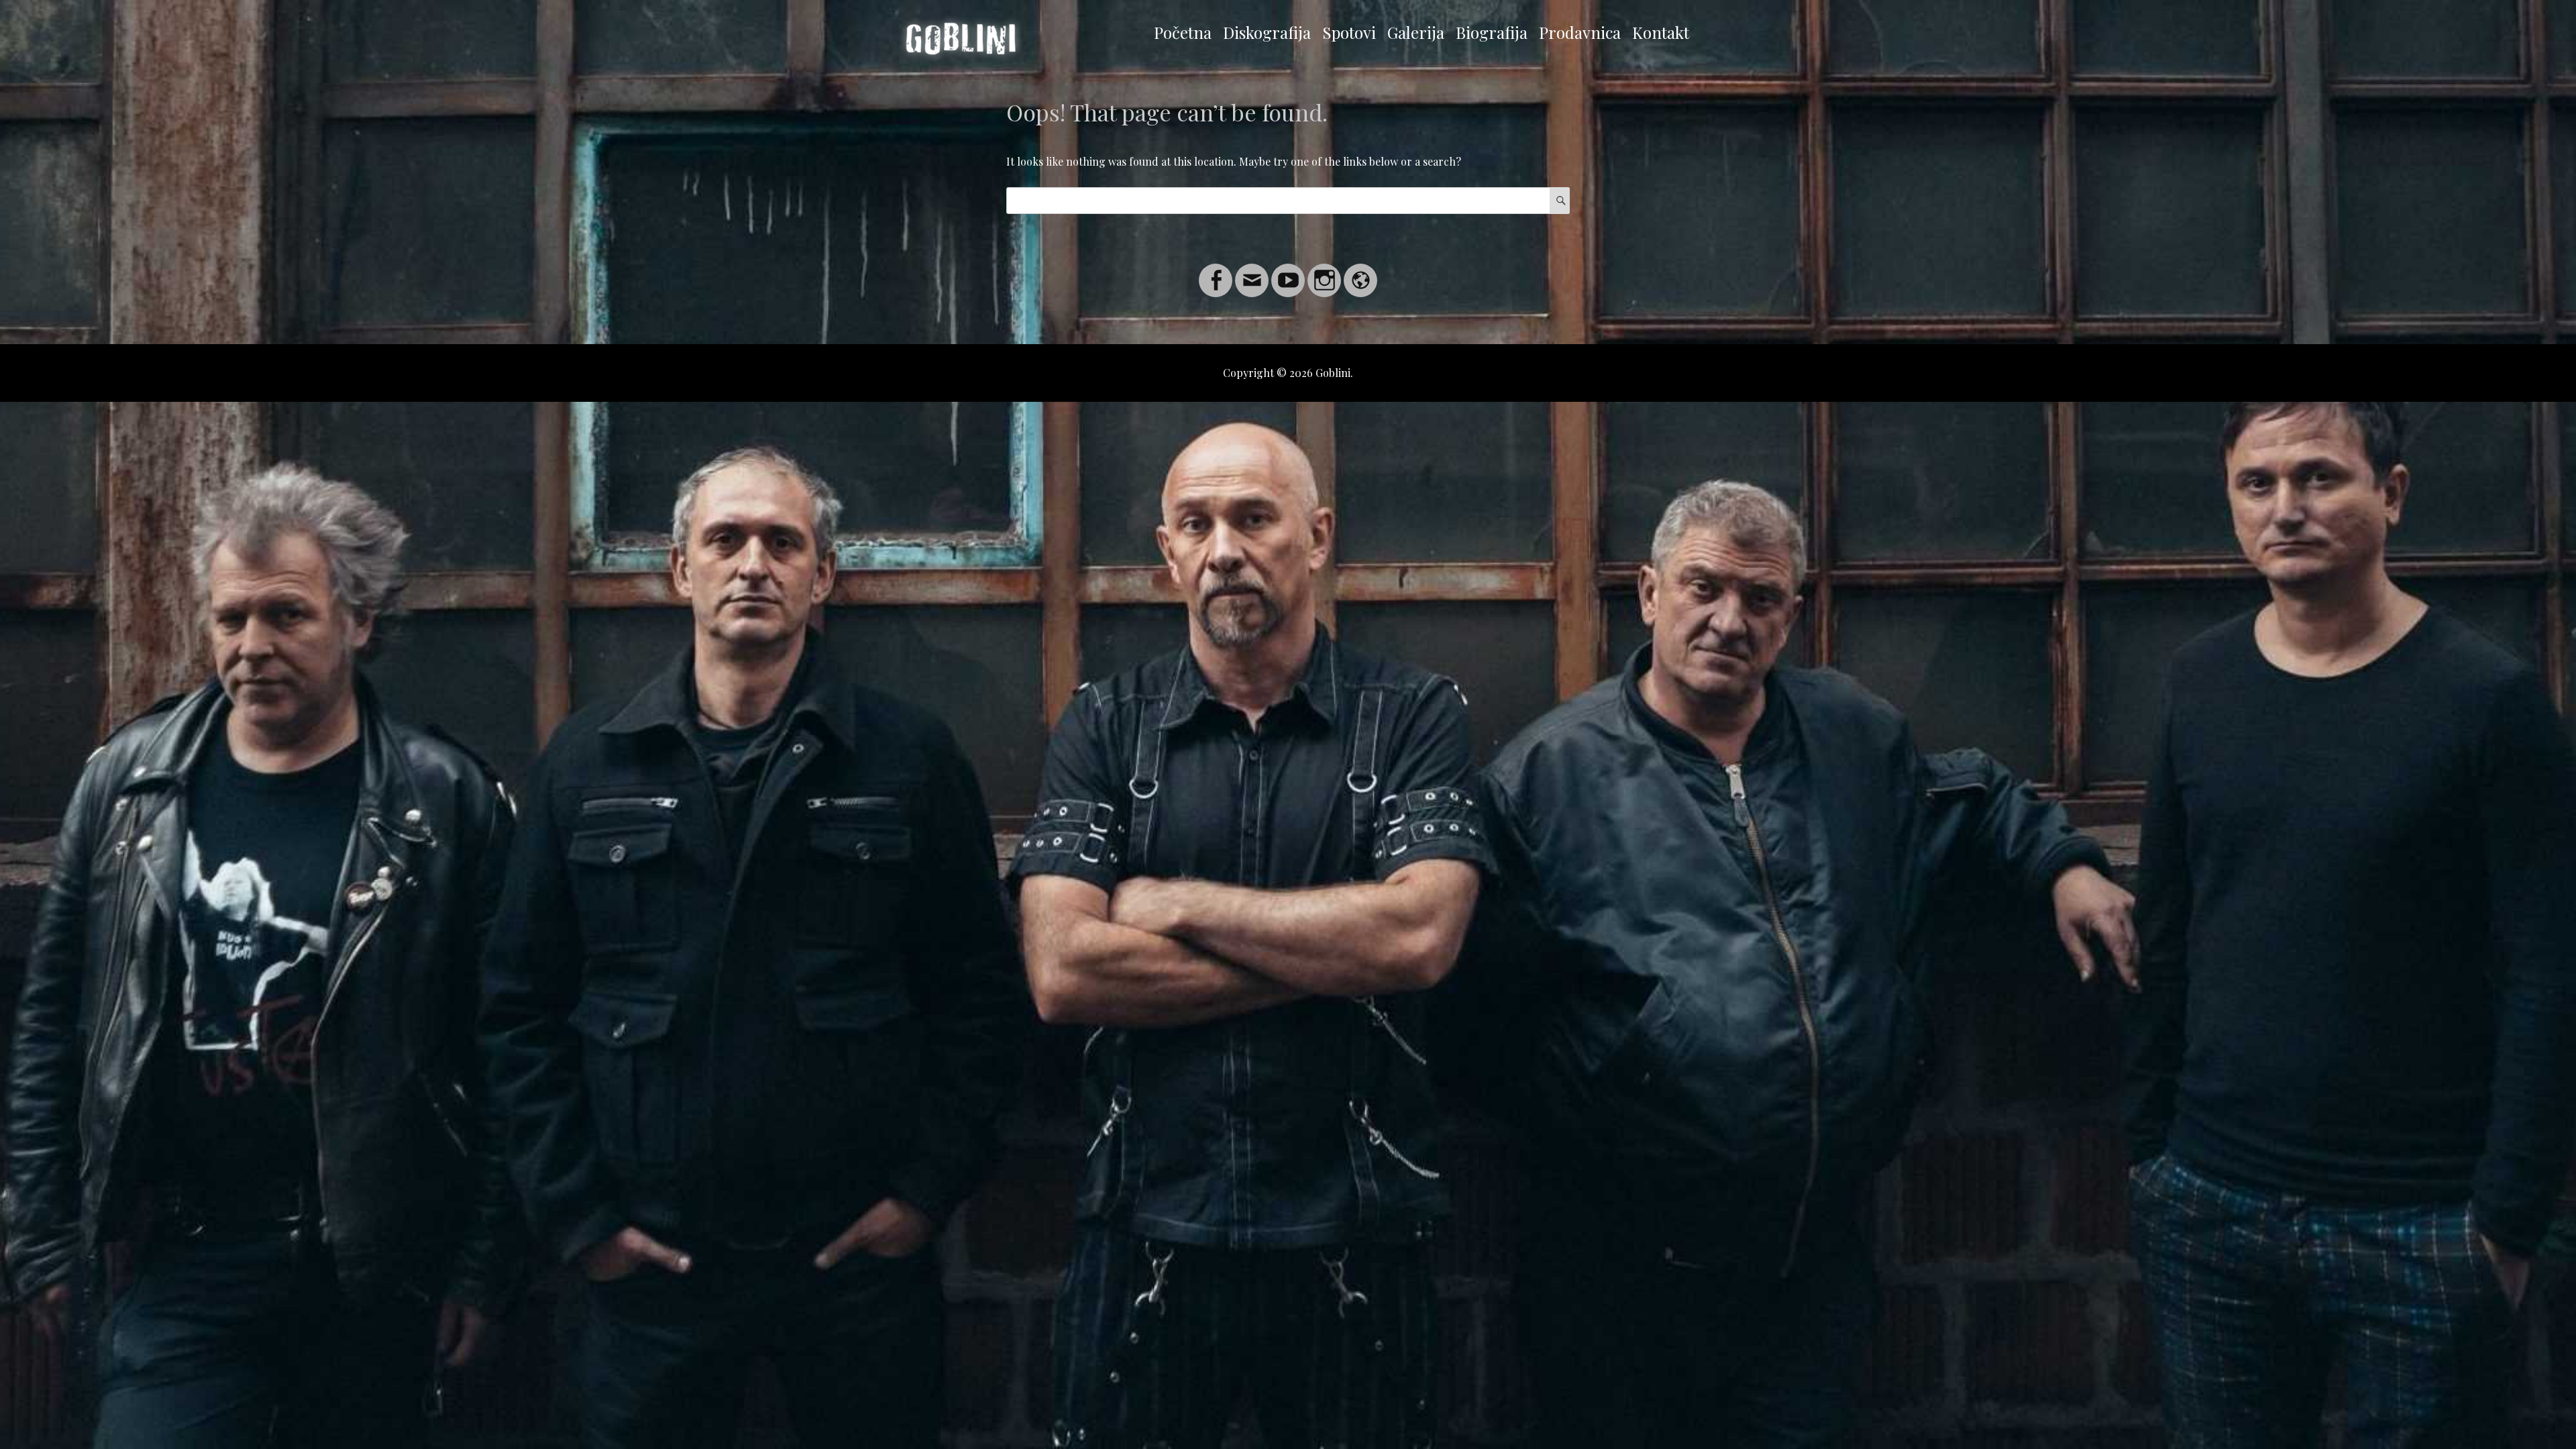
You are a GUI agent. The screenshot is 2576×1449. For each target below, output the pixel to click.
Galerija (1416, 32)
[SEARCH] (1560, 201)
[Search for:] (1288, 200)
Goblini (1333, 373)
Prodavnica (1580, 32)
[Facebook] (1216, 272)
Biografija (1492, 32)
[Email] (1252, 272)
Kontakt (1661, 32)
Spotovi (1349, 32)
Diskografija (1267, 32)
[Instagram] (1324, 272)
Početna (1183, 32)
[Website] (1360, 272)
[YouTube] (1288, 272)
